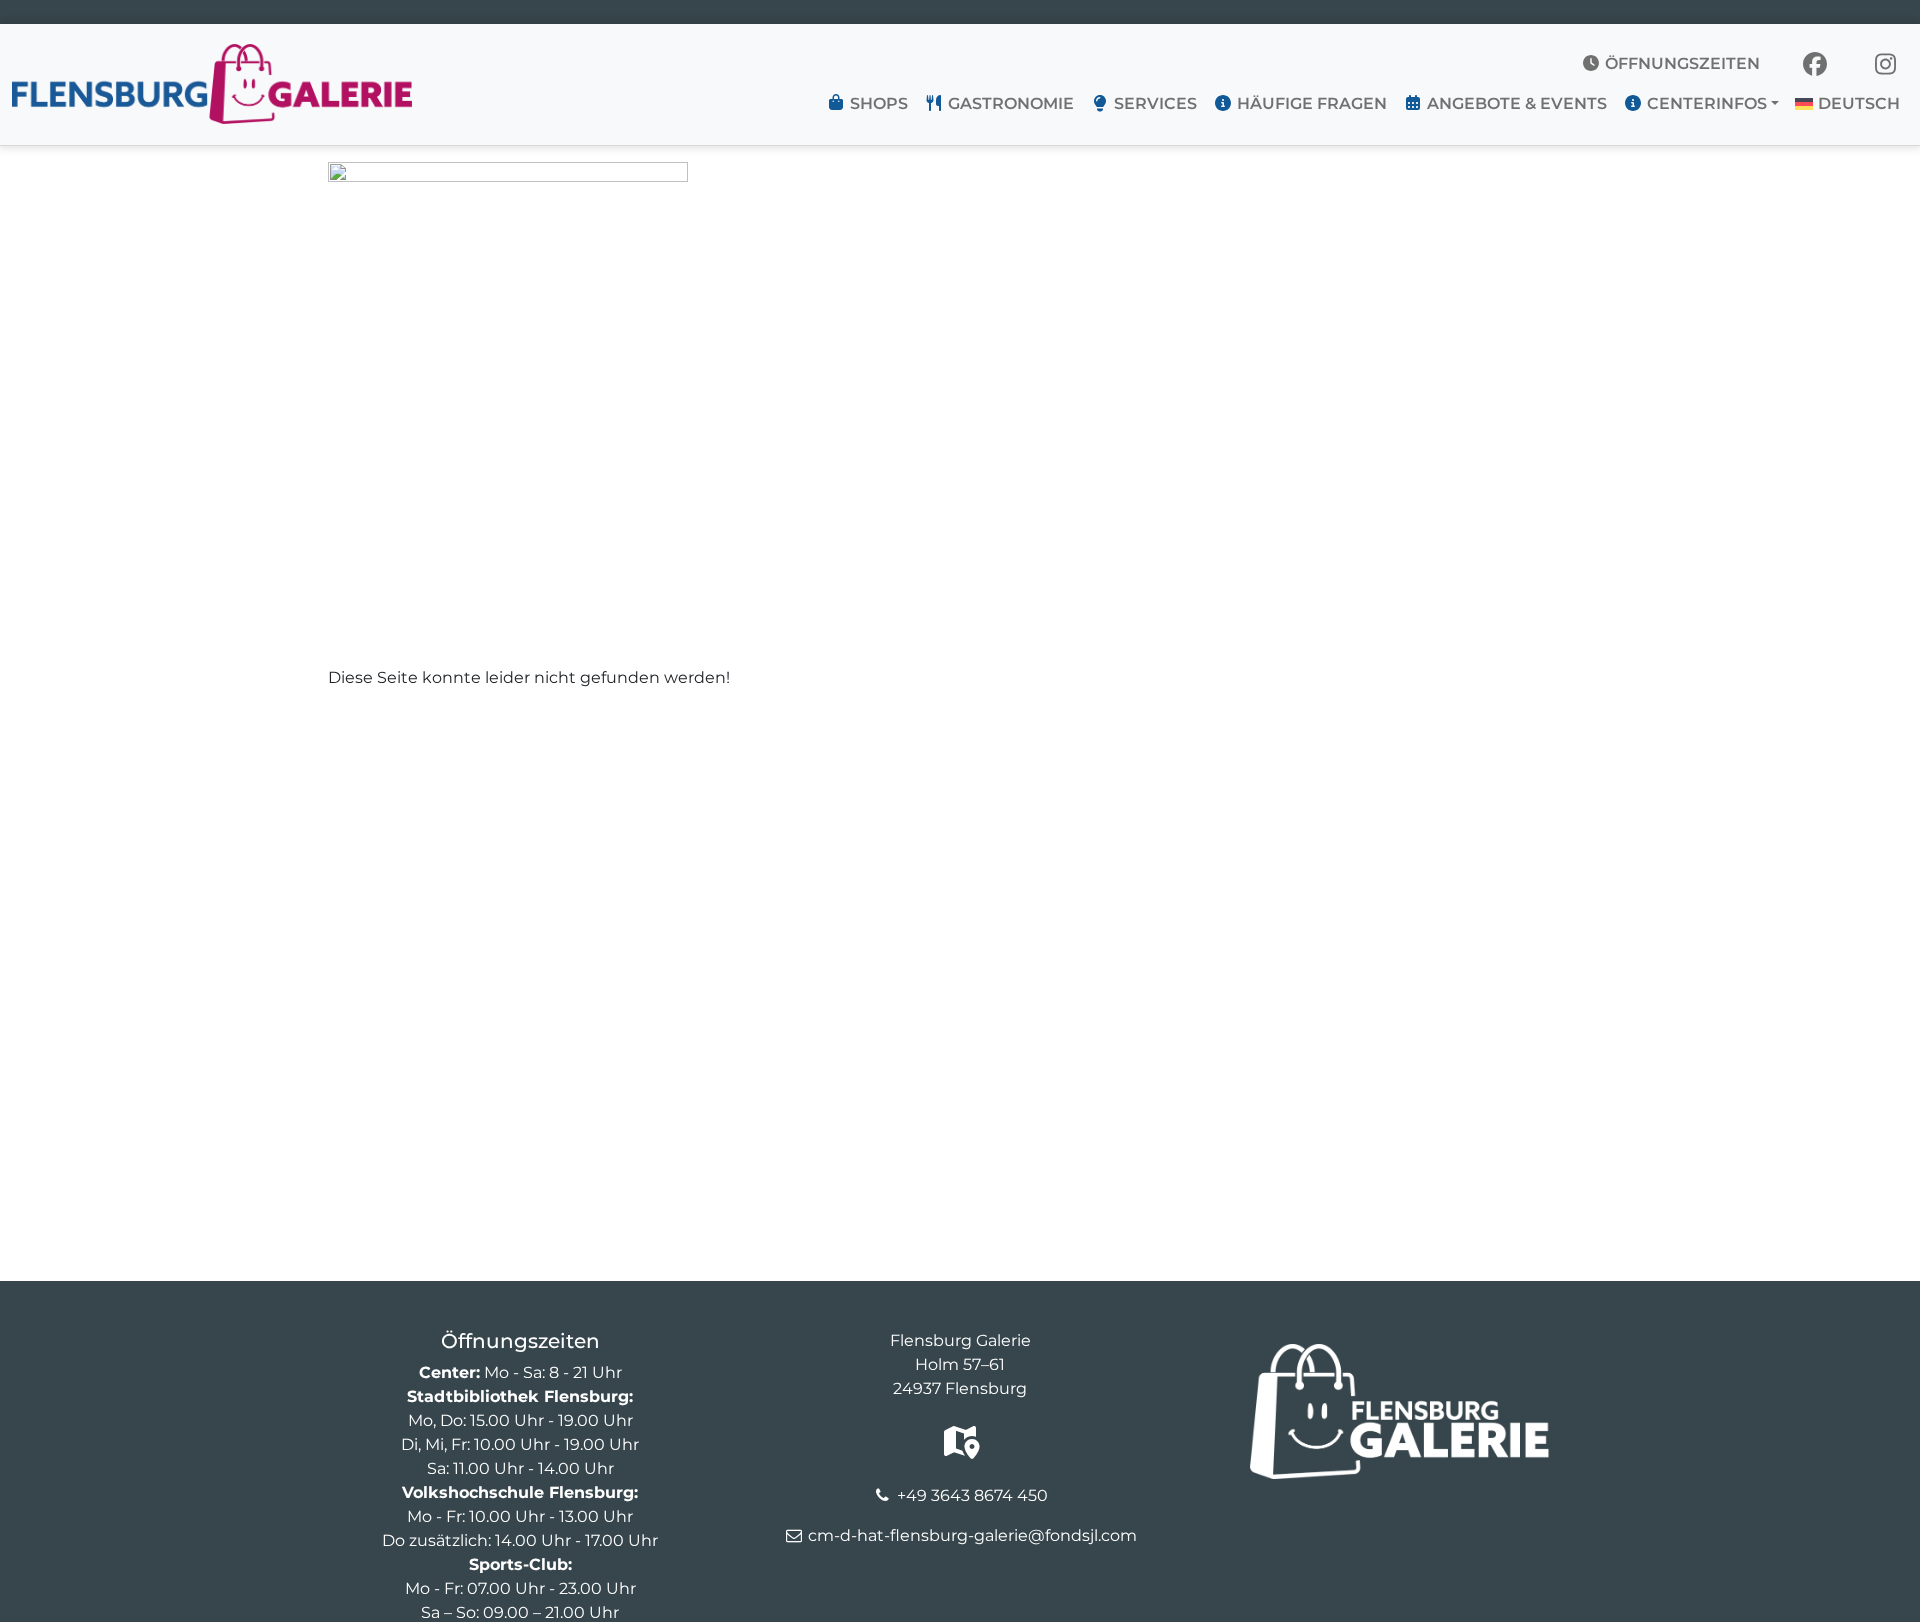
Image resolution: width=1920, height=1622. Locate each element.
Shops (877, 103)
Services (1153, 103)
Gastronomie (1009, 103)
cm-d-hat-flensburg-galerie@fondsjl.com (972, 1535)
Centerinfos (1705, 103)
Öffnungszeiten (1680, 63)
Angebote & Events (1515, 103)
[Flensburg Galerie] (212, 56)
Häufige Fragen (1310, 103)
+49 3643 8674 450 (972, 1495)
